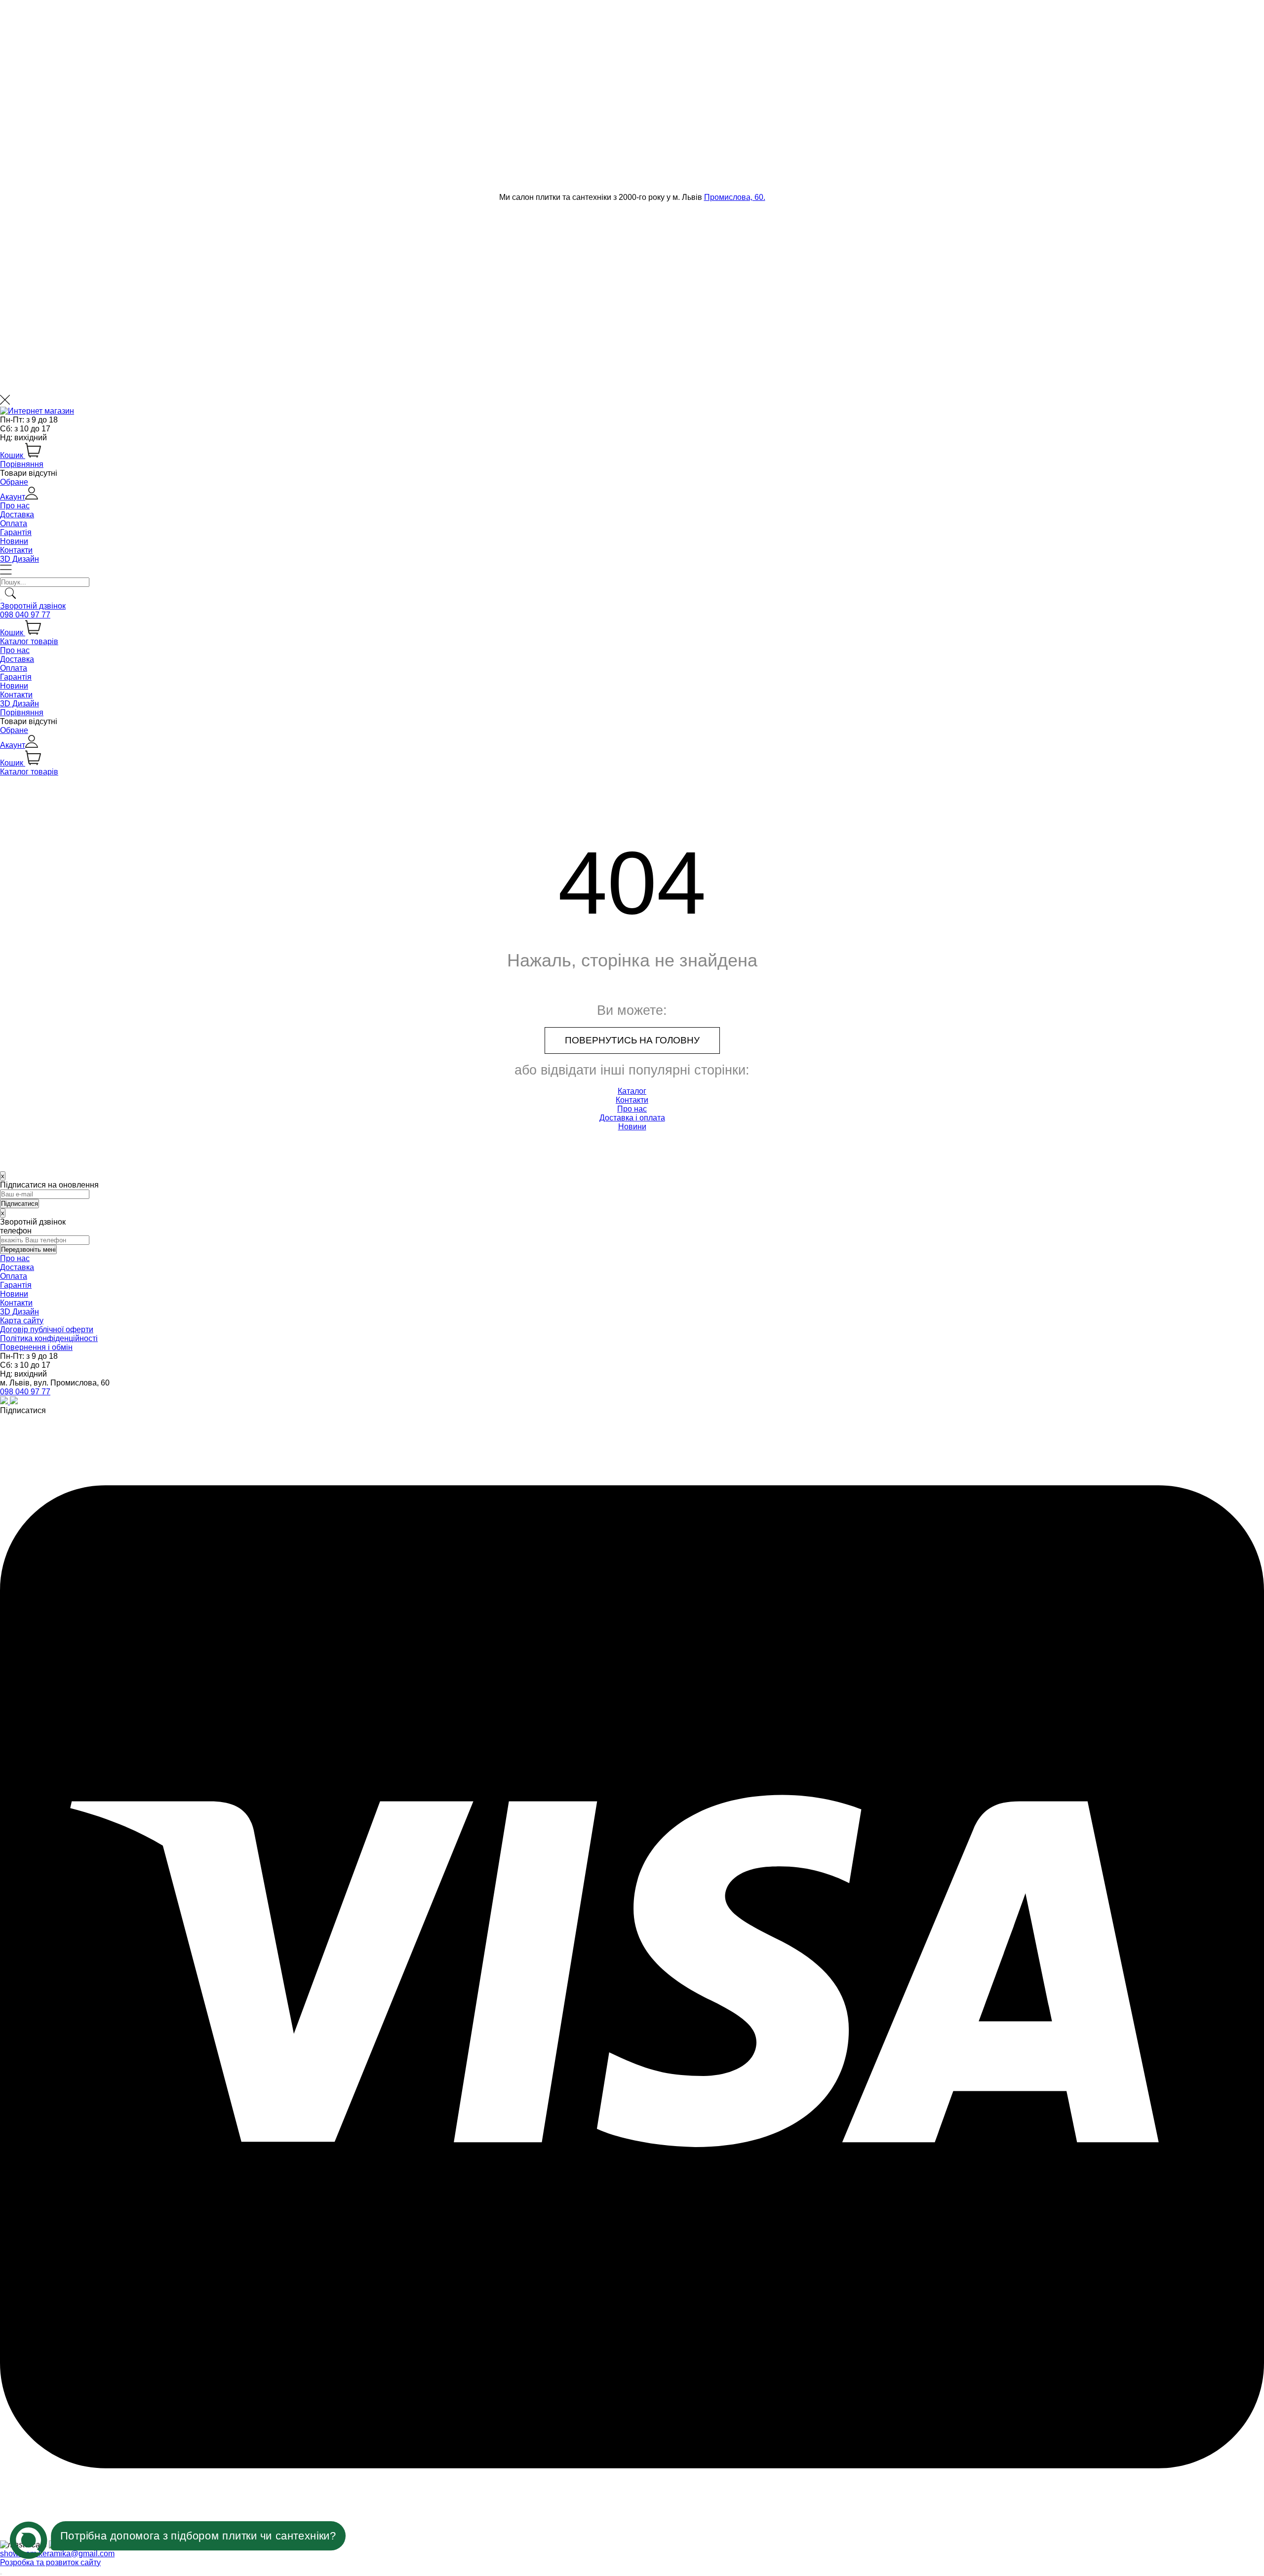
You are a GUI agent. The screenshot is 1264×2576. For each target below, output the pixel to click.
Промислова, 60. (735, 197)
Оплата (14, 523)
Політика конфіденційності (49, 1338)
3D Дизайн (20, 559)
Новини (14, 541)
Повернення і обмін (36, 1347)
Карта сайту (22, 1321)
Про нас (15, 506)
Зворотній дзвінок (33, 606)
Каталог (632, 1091)
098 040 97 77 (25, 615)
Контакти (16, 550)
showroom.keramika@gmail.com (57, 2554)
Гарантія (16, 532)
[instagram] (5, 1402)
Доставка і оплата (632, 1118)
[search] (1, 600)
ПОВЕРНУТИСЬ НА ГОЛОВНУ (632, 1040)
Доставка (17, 515)
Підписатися (23, 1410)
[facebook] (14, 1402)
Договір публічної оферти (47, 1329)
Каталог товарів (29, 641)
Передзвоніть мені (28, 1250)
